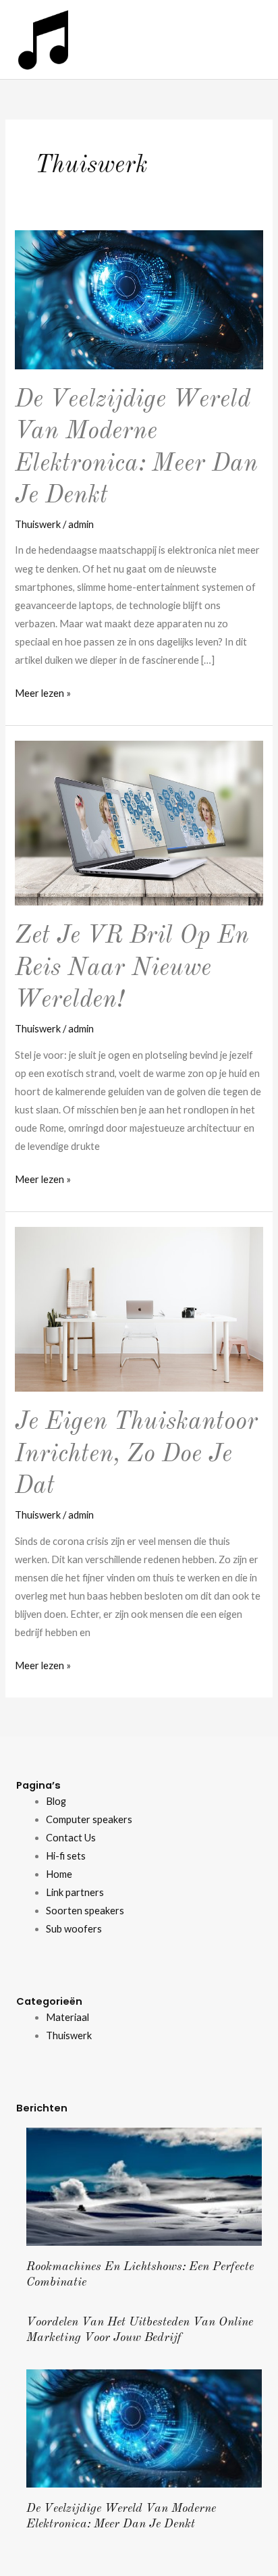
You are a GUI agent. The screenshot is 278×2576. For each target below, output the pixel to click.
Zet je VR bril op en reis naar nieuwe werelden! (132, 968)
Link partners (75, 1892)
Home (59, 1874)
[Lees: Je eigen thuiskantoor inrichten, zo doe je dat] (139, 1308)
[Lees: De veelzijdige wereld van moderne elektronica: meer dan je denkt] (139, 299)
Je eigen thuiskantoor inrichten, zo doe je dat (136, 1454)
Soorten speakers (85, 1911)
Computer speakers (89, 1819)
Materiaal (67, 2017)
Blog (56, 1801)
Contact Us (71, 1838)
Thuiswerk (38, 524)
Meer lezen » (43, 691)
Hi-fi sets (66, 1856)
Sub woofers (74, 1929)
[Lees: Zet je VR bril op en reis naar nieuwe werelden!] (139, 822)
